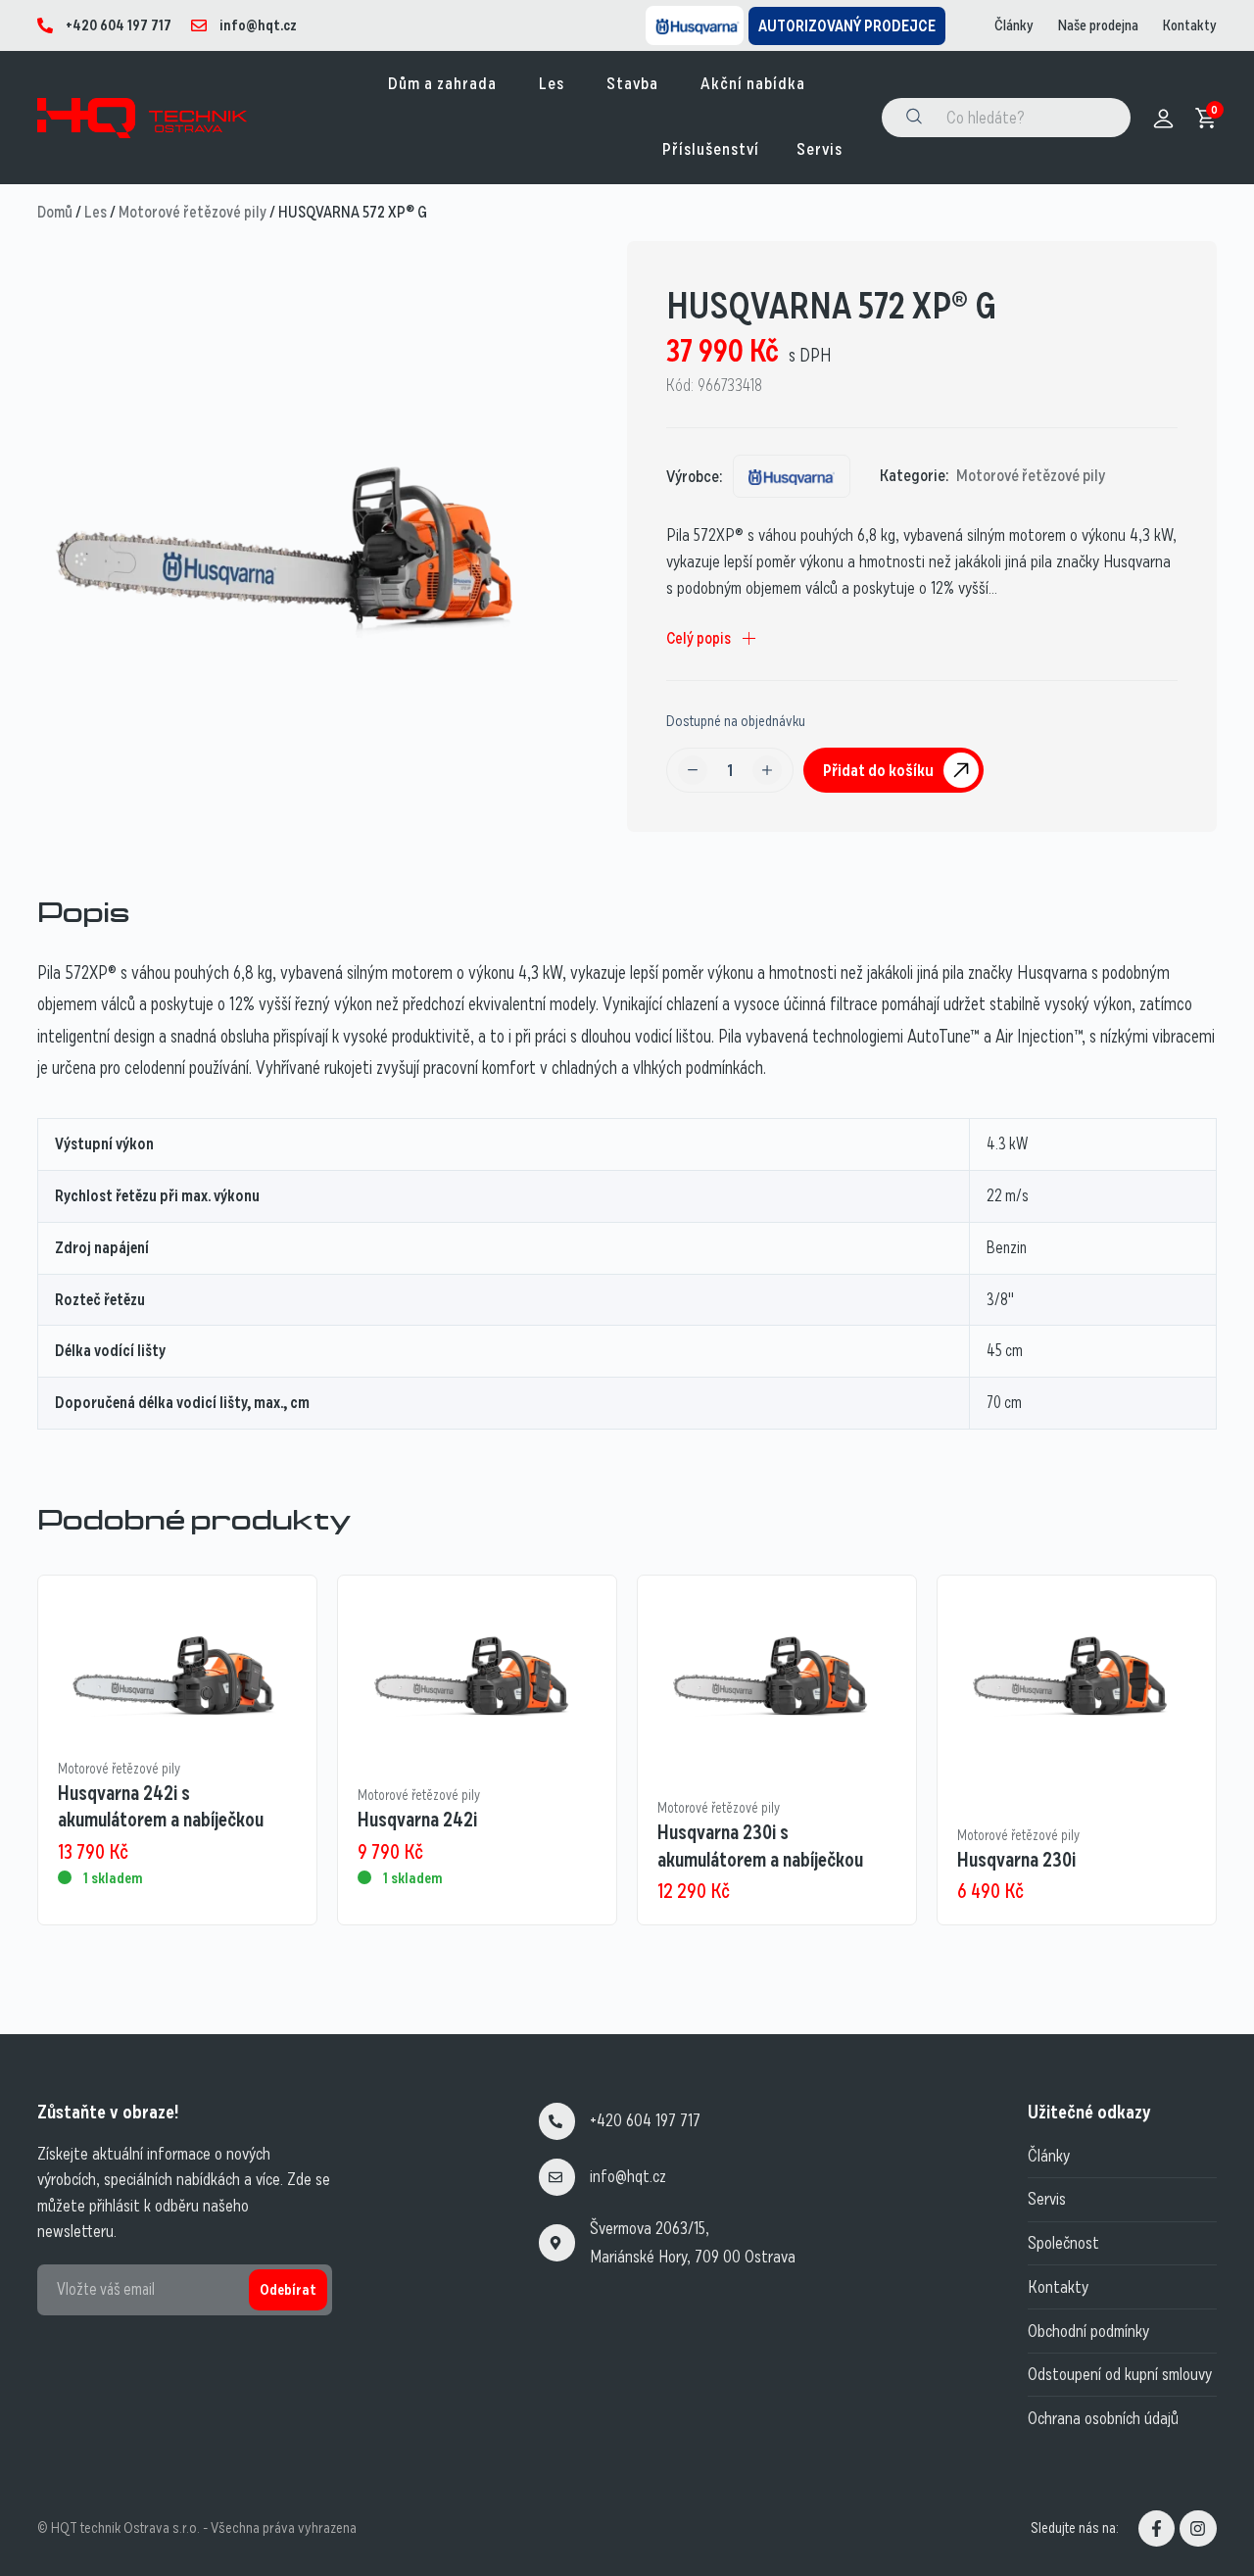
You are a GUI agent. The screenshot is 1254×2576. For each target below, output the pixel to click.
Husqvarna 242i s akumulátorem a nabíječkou (161, 1806)
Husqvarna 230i (1016, 1860)
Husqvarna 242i (417, 1820)
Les (96, 212)
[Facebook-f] (1157, 2528)
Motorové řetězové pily (193, 212)
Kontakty (1190, 25)
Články (1014, 25)
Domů (55, 212)
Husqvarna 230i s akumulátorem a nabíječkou (760, 1846)
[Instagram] (1198, 2528)
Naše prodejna (1098, 25)
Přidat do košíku (878, 770)
